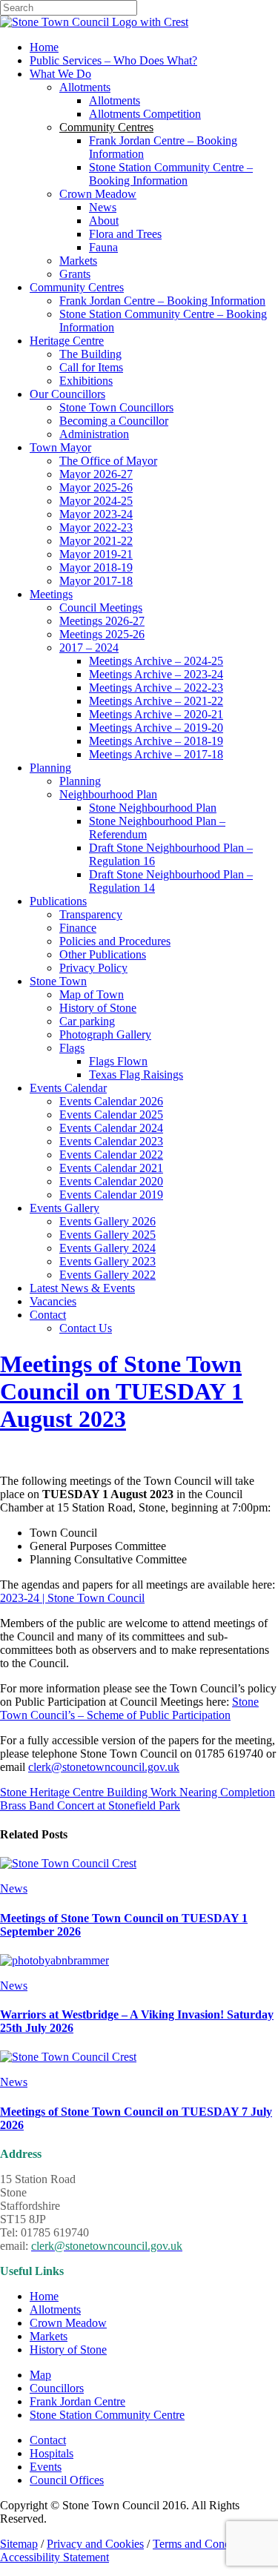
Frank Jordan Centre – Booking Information (162, 301)
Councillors (57, 2388)
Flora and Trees (125, 234)
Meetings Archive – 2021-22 (156, 701)
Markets (78, 261)
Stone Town (58, 981)
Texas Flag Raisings (136, 1075)
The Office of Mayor (108, 461)
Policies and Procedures (115, 941)
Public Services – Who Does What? (113, 60)
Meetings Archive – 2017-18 (156, 754)
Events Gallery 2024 (107, 1248)
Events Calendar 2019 (111, 1195)
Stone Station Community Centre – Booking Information (171, 174)
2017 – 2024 (89, 648)
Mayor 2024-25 (96, 501)
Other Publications (103, 954)
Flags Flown (118, 1061)
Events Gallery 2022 (107, 1275)
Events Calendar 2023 (111, 1141)
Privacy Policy (93, 968)
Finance (78, 928)
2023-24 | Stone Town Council (72, 1598)
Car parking (87, 1021)
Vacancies (53, 1301)
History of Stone (98, 1008)
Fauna (103, 247)
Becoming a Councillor (114, 421)
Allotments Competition (145, 114)
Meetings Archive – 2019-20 (156, 728)
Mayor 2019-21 (96, 554)
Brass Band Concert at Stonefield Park (90, 1805)
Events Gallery (64, 1208)
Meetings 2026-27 (102, 621)
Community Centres (77, 287)
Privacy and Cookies (95, 2544)
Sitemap (19, 2544)
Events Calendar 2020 (111, 1181)
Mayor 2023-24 (96, 514)
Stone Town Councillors (116, 407)
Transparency (91, 914)
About (104, 221)
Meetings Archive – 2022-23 (156, 688)
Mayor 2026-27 (96, 474)
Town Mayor (60, 447)
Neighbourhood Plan (108, 794)
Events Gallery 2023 (107, 1261)
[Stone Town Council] (94, 22)
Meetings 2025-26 (102, 634)
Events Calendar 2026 (111, 1101)
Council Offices (67, 2480)
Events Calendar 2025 (111, 1115)
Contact (48, 1315)
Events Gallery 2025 (107, 1235)
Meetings (51, 594)
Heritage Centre (67, 341)
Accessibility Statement (54, 2557)
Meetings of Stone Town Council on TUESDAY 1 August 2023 (122, 1391)
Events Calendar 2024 (111, 1128)
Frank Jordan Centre (77, 2401)
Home (44, 47)
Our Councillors (67, 394)
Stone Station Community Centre (107, 2415)
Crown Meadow (98, 194)
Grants (75, 274)
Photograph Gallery (105, 1034)
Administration (94, 434)
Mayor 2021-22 (96, 541)
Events (46, 2467)
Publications (58, 901)
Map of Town (92, 994)
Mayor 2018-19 (96, 567)
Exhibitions (86, 381)
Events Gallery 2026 (107, 1221)
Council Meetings (101, 607)
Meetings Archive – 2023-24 (156, 674)
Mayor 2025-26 (96, 487)
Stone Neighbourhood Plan (153, 808)
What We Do (60, 74)
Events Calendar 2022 (111, 1155)
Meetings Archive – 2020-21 (156, 714)
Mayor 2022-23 (96, 527)
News (103, 207)
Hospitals (52, 2453)
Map (40, 2375)
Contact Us (86, 1328)
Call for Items (91, 367)
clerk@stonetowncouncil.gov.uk (104, 1767)
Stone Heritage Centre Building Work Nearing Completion (138, 1792)
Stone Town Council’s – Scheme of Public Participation (129, 1708)
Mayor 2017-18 (96, 581)
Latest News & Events (82, 1288)
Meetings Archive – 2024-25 (156, 661)
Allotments (85, 87)
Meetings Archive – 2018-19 (156, 741)
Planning (50, 768)
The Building (90, 354)
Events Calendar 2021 (111, 1168)
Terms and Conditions (204, 2544)
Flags (72, 1048)
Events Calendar (68, 1088)
